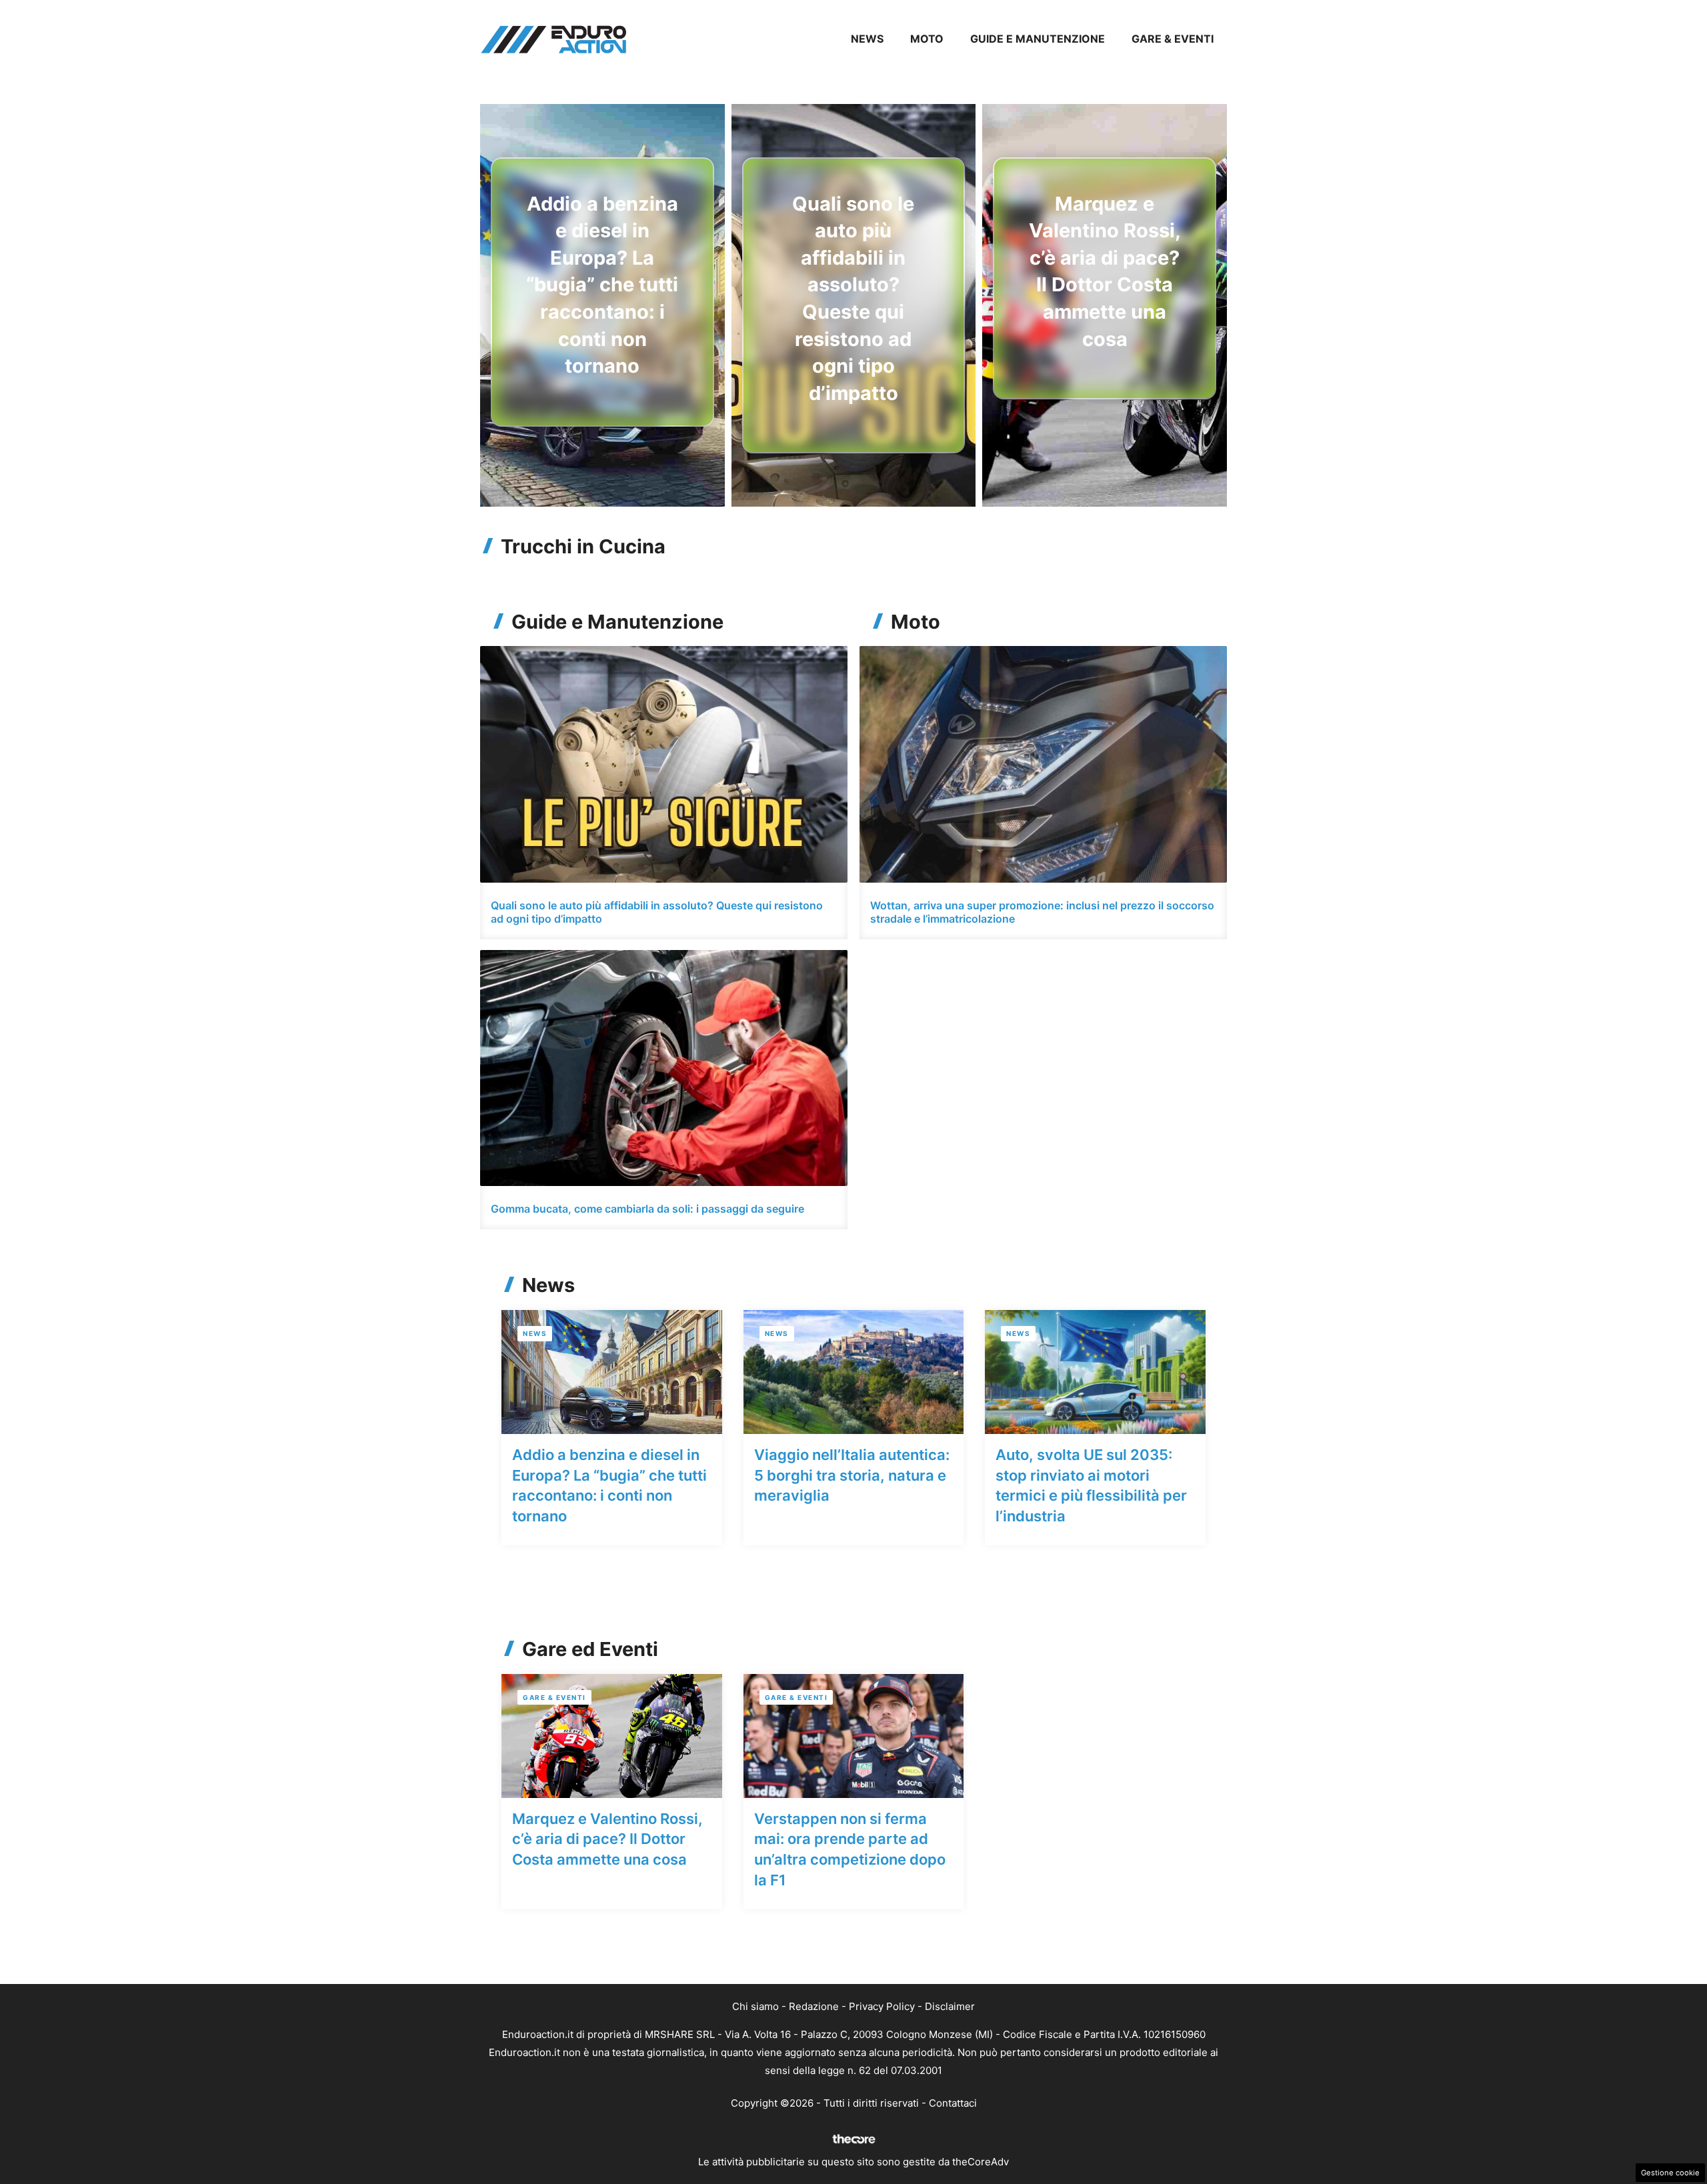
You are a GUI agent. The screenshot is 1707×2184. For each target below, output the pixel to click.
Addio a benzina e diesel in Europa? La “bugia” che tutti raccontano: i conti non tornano (602, 285)
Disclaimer (950, 2006)
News (867, 39)
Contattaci (953, 2103)
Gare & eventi (1173, 39)
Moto (927, 39)
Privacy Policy (882, 2006)
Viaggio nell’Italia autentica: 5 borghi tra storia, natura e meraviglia (852, 1475)
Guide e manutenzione (1038, 39)
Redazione (814, 2006)
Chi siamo (755, 2006)
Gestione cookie (1670, 2173)
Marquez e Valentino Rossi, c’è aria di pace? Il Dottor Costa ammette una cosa (607, 1839)
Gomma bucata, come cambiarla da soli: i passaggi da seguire (647, 1209)
